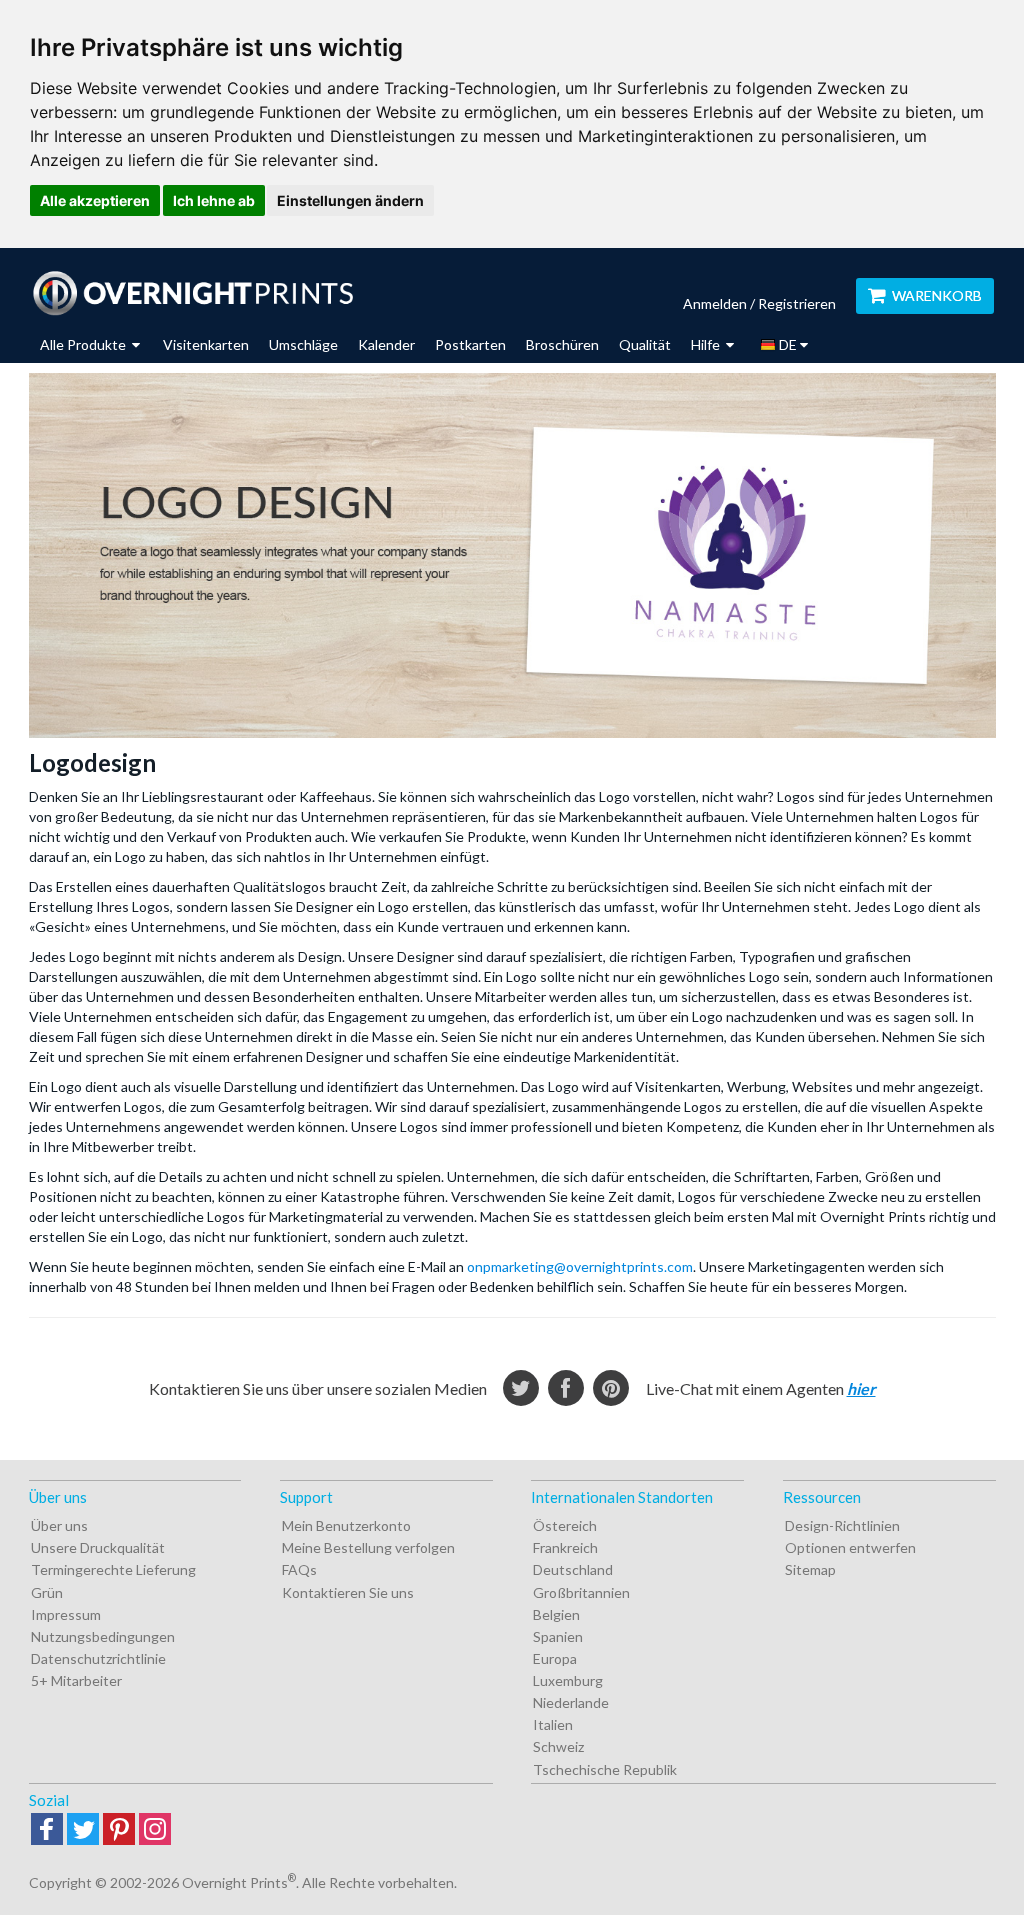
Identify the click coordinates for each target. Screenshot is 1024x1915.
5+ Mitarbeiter (76, 1680)
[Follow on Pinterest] (119, 1830)
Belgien (556, 1614)
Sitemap (810, 1569)
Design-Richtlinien (842, 1525)
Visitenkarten (206, 344)
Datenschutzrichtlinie (98, 1658)
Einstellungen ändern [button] (350, 200)
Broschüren (562, 344)
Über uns (59, 1525)
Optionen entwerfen (850, 1547)
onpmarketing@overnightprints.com (580, 1266)
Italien (553, 1724)
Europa (555, 1658)
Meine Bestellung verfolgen (368, 1547)
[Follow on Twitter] (83, 1830)
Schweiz (558, 1746)
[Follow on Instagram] (155, 1830)
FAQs (299, 1569)
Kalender (386, 344)
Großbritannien (581, 1592)
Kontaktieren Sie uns (348, 1592)
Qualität (645, 344)
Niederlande (571, 1702)
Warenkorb (937, 295)
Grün (47, 1592)
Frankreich (565, 1547)
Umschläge (303, 344)
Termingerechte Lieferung (113, 1569)
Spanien (558, 1636)
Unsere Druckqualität (98, 1547)
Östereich (565, 1525)
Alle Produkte (84, 344)
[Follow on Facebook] (47, 1830)
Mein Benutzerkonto (346, 1525)
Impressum (66, 1614)
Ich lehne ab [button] (214, 200)
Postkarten (470, 344)
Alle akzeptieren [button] (95, 200)
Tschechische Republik (605, 1769)
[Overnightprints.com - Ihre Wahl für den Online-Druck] (192, 293)
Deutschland (573, 1569)
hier (861, 1388)
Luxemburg (568, 1680)
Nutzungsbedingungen (103, 1636)
